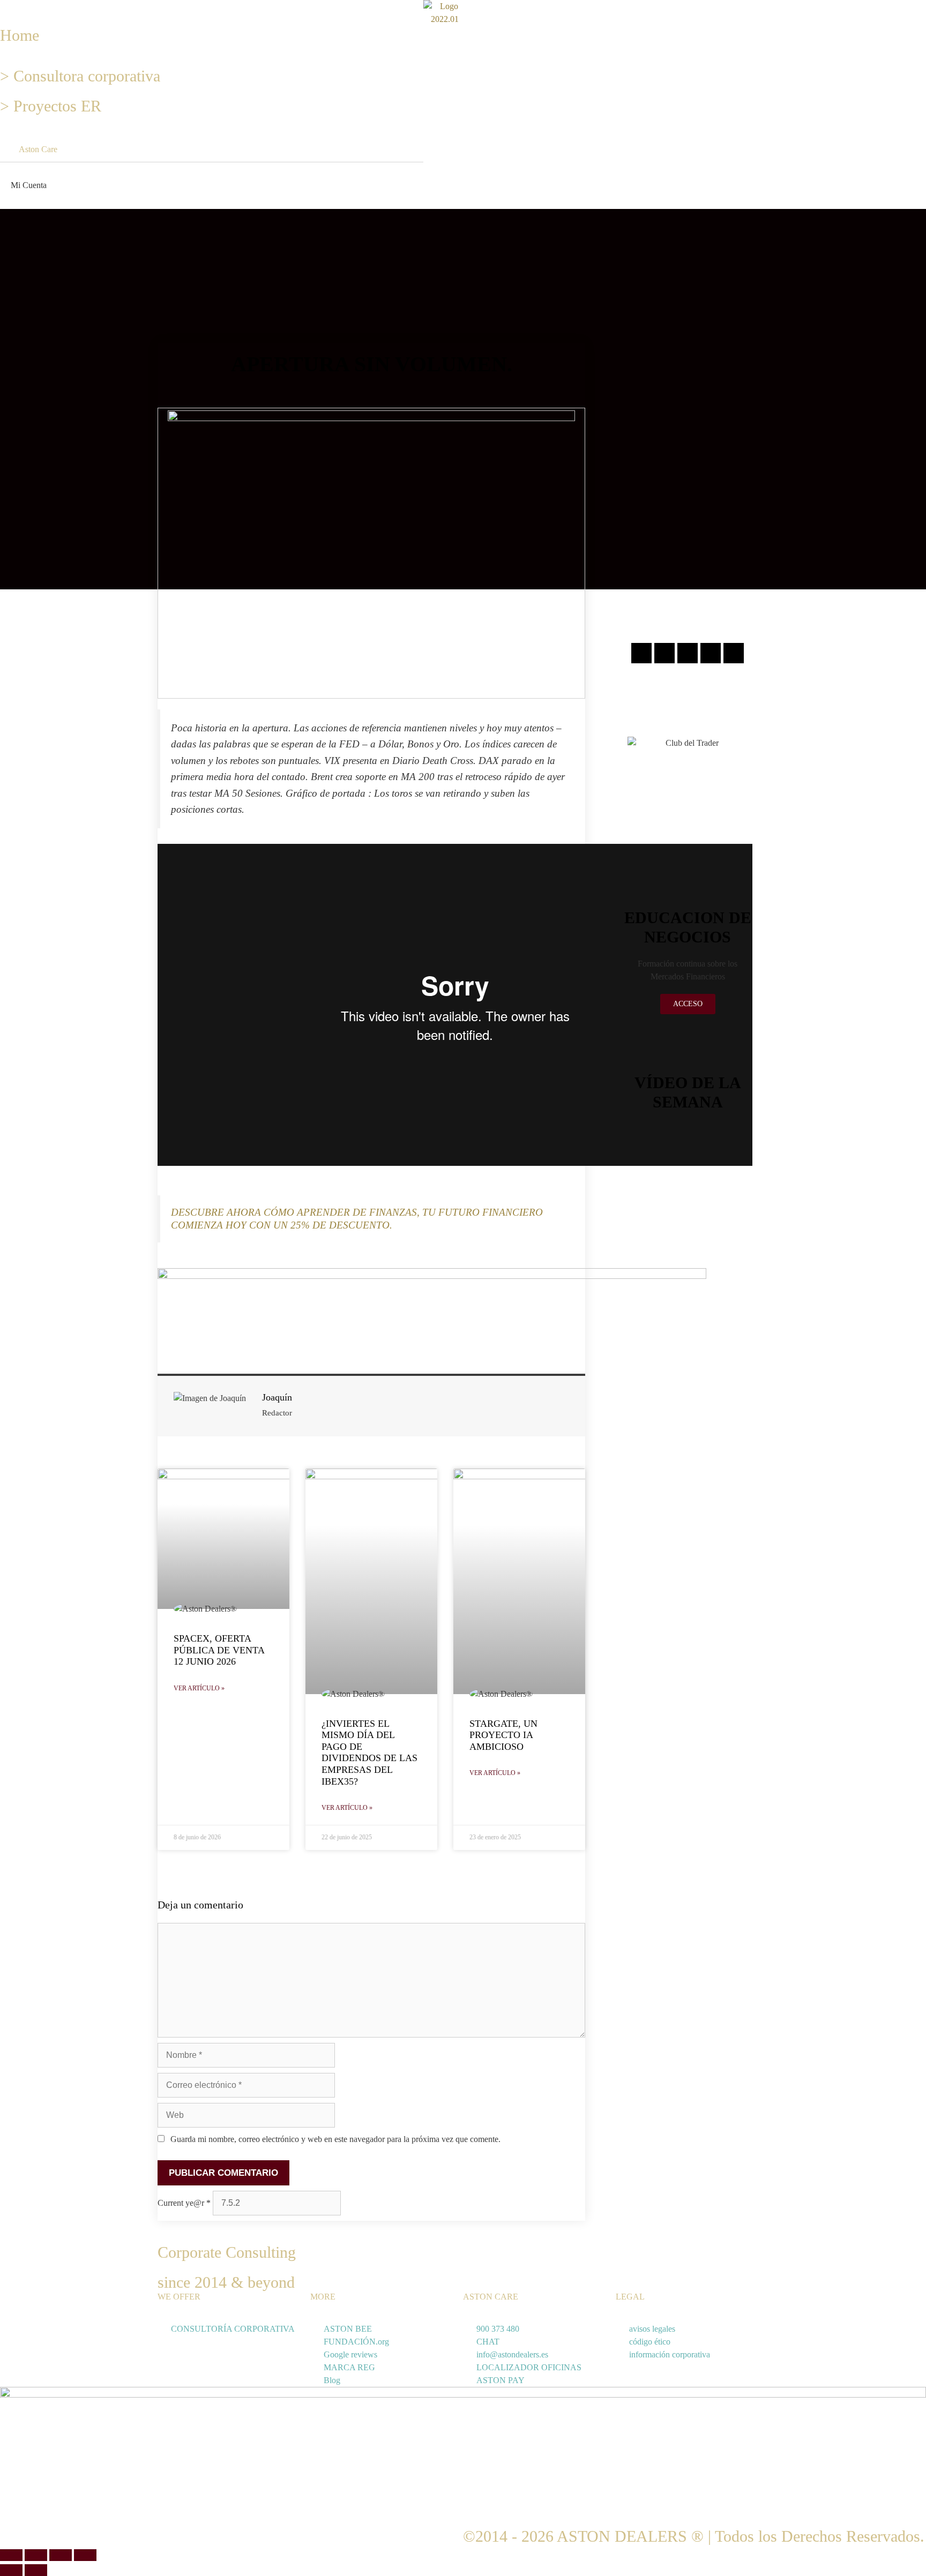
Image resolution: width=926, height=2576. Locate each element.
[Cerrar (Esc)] (85, 2555)
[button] (3, 6)
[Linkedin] (711, 653)
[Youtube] (734, 653)
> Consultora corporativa (80, 76)
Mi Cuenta (29, 185)
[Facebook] (664, 653)
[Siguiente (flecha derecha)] (36, 2570)
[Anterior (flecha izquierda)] (11, 2570)
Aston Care (38, 149)
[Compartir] (61, 2555)
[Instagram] (641, 653)
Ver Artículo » (199, 1688)
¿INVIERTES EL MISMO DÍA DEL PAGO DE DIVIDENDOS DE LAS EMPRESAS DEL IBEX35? (369, 1753)
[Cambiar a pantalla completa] (36, 2555)
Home (20, 35)
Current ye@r (184, 2203)
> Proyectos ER (51, 106)
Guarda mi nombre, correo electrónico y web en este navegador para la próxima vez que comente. (335, 2139)
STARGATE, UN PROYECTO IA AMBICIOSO (503, 1735)
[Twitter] (688, 653)
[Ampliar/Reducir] (11, 2555)
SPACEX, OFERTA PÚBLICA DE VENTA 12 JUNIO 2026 (219, 1650)
